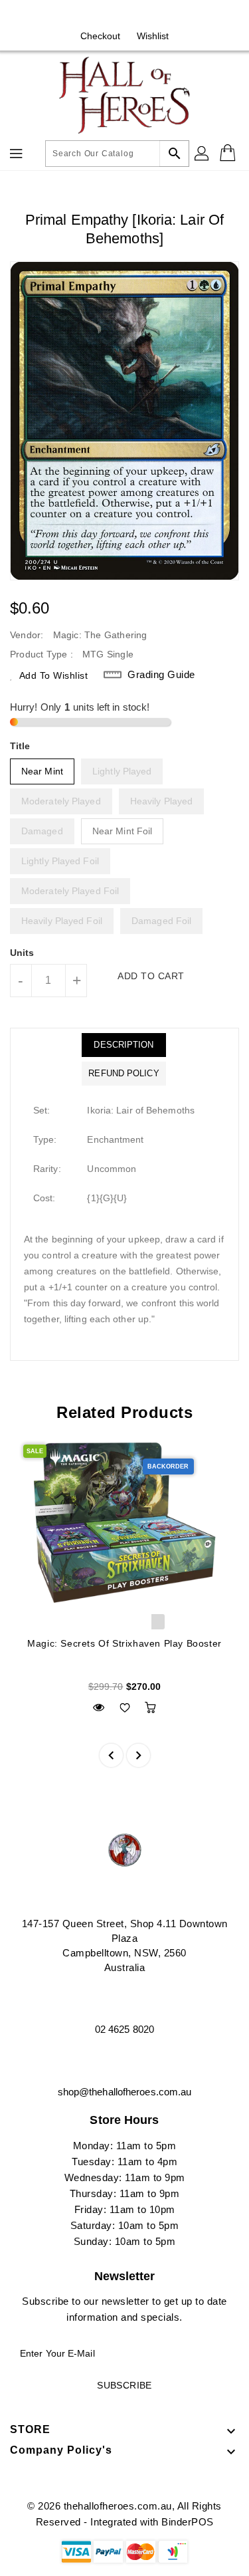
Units (22, 953)
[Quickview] (99, 1707)
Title (20, 746)
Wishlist (153, 36)
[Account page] (203, 154)
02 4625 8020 (124, 2029)
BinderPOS (188, 2522)
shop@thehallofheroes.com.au (125, 2092)
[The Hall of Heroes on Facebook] (112, 15)
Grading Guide (161, 674)
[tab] (124, 1045)
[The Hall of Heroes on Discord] (137, 15)
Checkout (101, 36)
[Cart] (229, 154)
